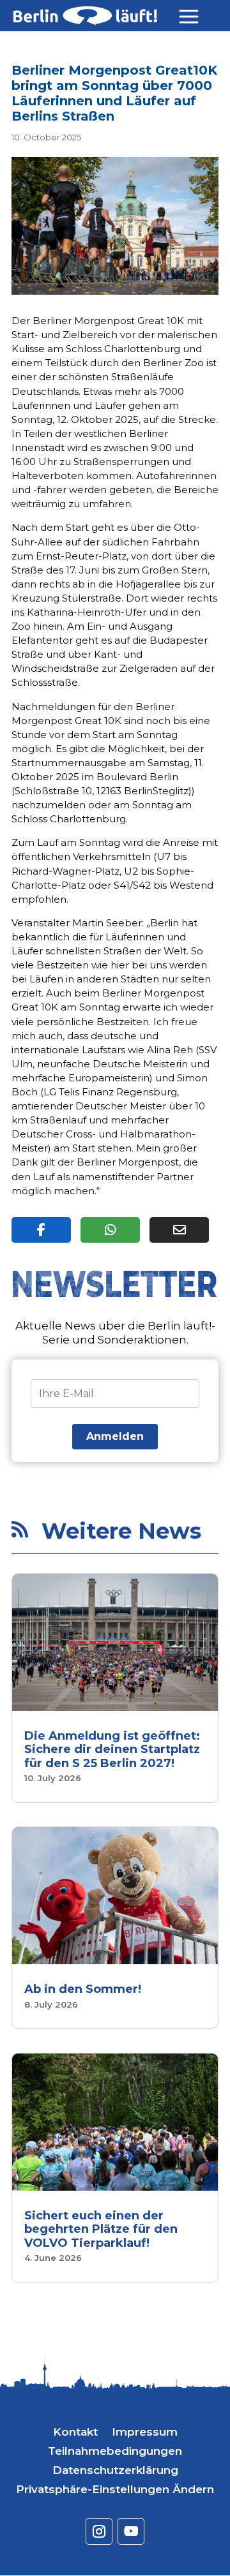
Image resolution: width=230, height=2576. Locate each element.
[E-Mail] (179, 1230)
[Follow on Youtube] (131, 2531)
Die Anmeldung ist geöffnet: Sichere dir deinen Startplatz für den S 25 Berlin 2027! (112, 1750)
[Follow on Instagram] (99, 2531)
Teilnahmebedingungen (115, 2452)
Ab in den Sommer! (83, 1989)
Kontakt (75, 2433)
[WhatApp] (110, 1230)
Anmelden (115, 1436)
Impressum (145, 2433)
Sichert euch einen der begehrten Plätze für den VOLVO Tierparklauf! (101, 2229)
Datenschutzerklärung (115, 2471)
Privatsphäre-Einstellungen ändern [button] (115, 2490)
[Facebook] (41, 1230)
